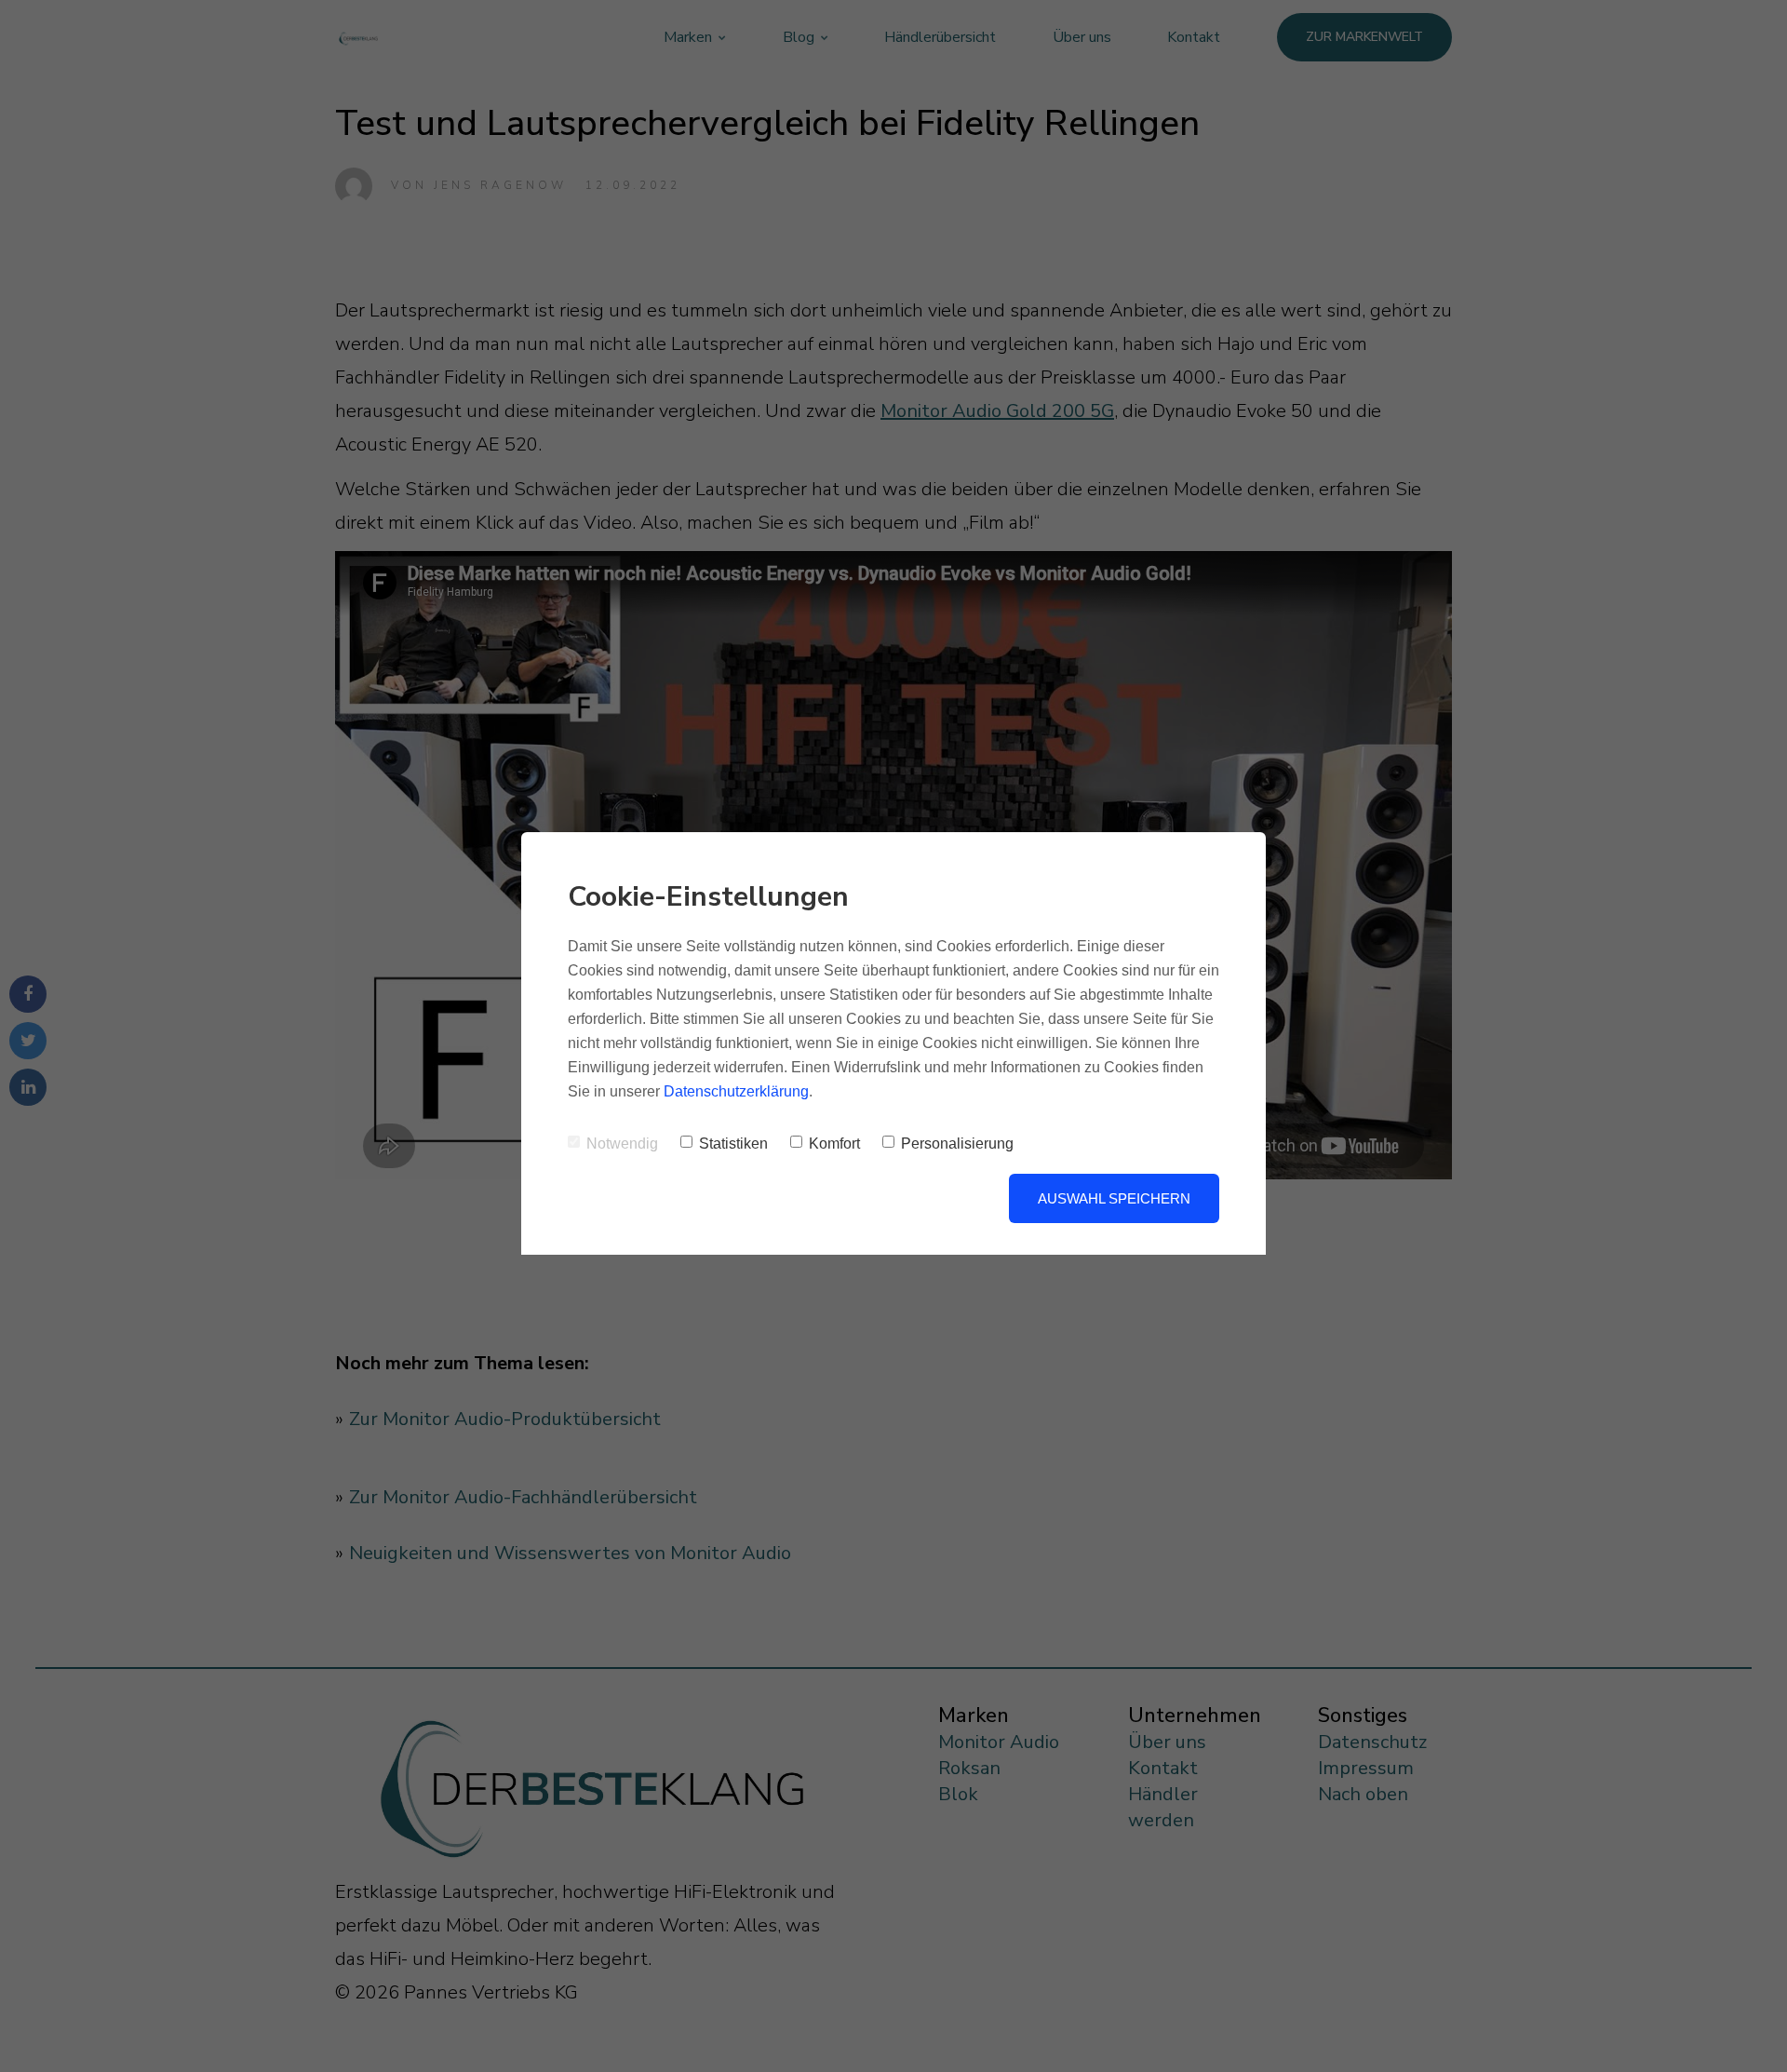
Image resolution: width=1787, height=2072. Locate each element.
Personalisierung (957, 1144)
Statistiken (733, 1144)
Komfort (834, 1144)
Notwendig (622, 1144)
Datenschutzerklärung (736, 1091)
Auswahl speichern (1114, 1198)
